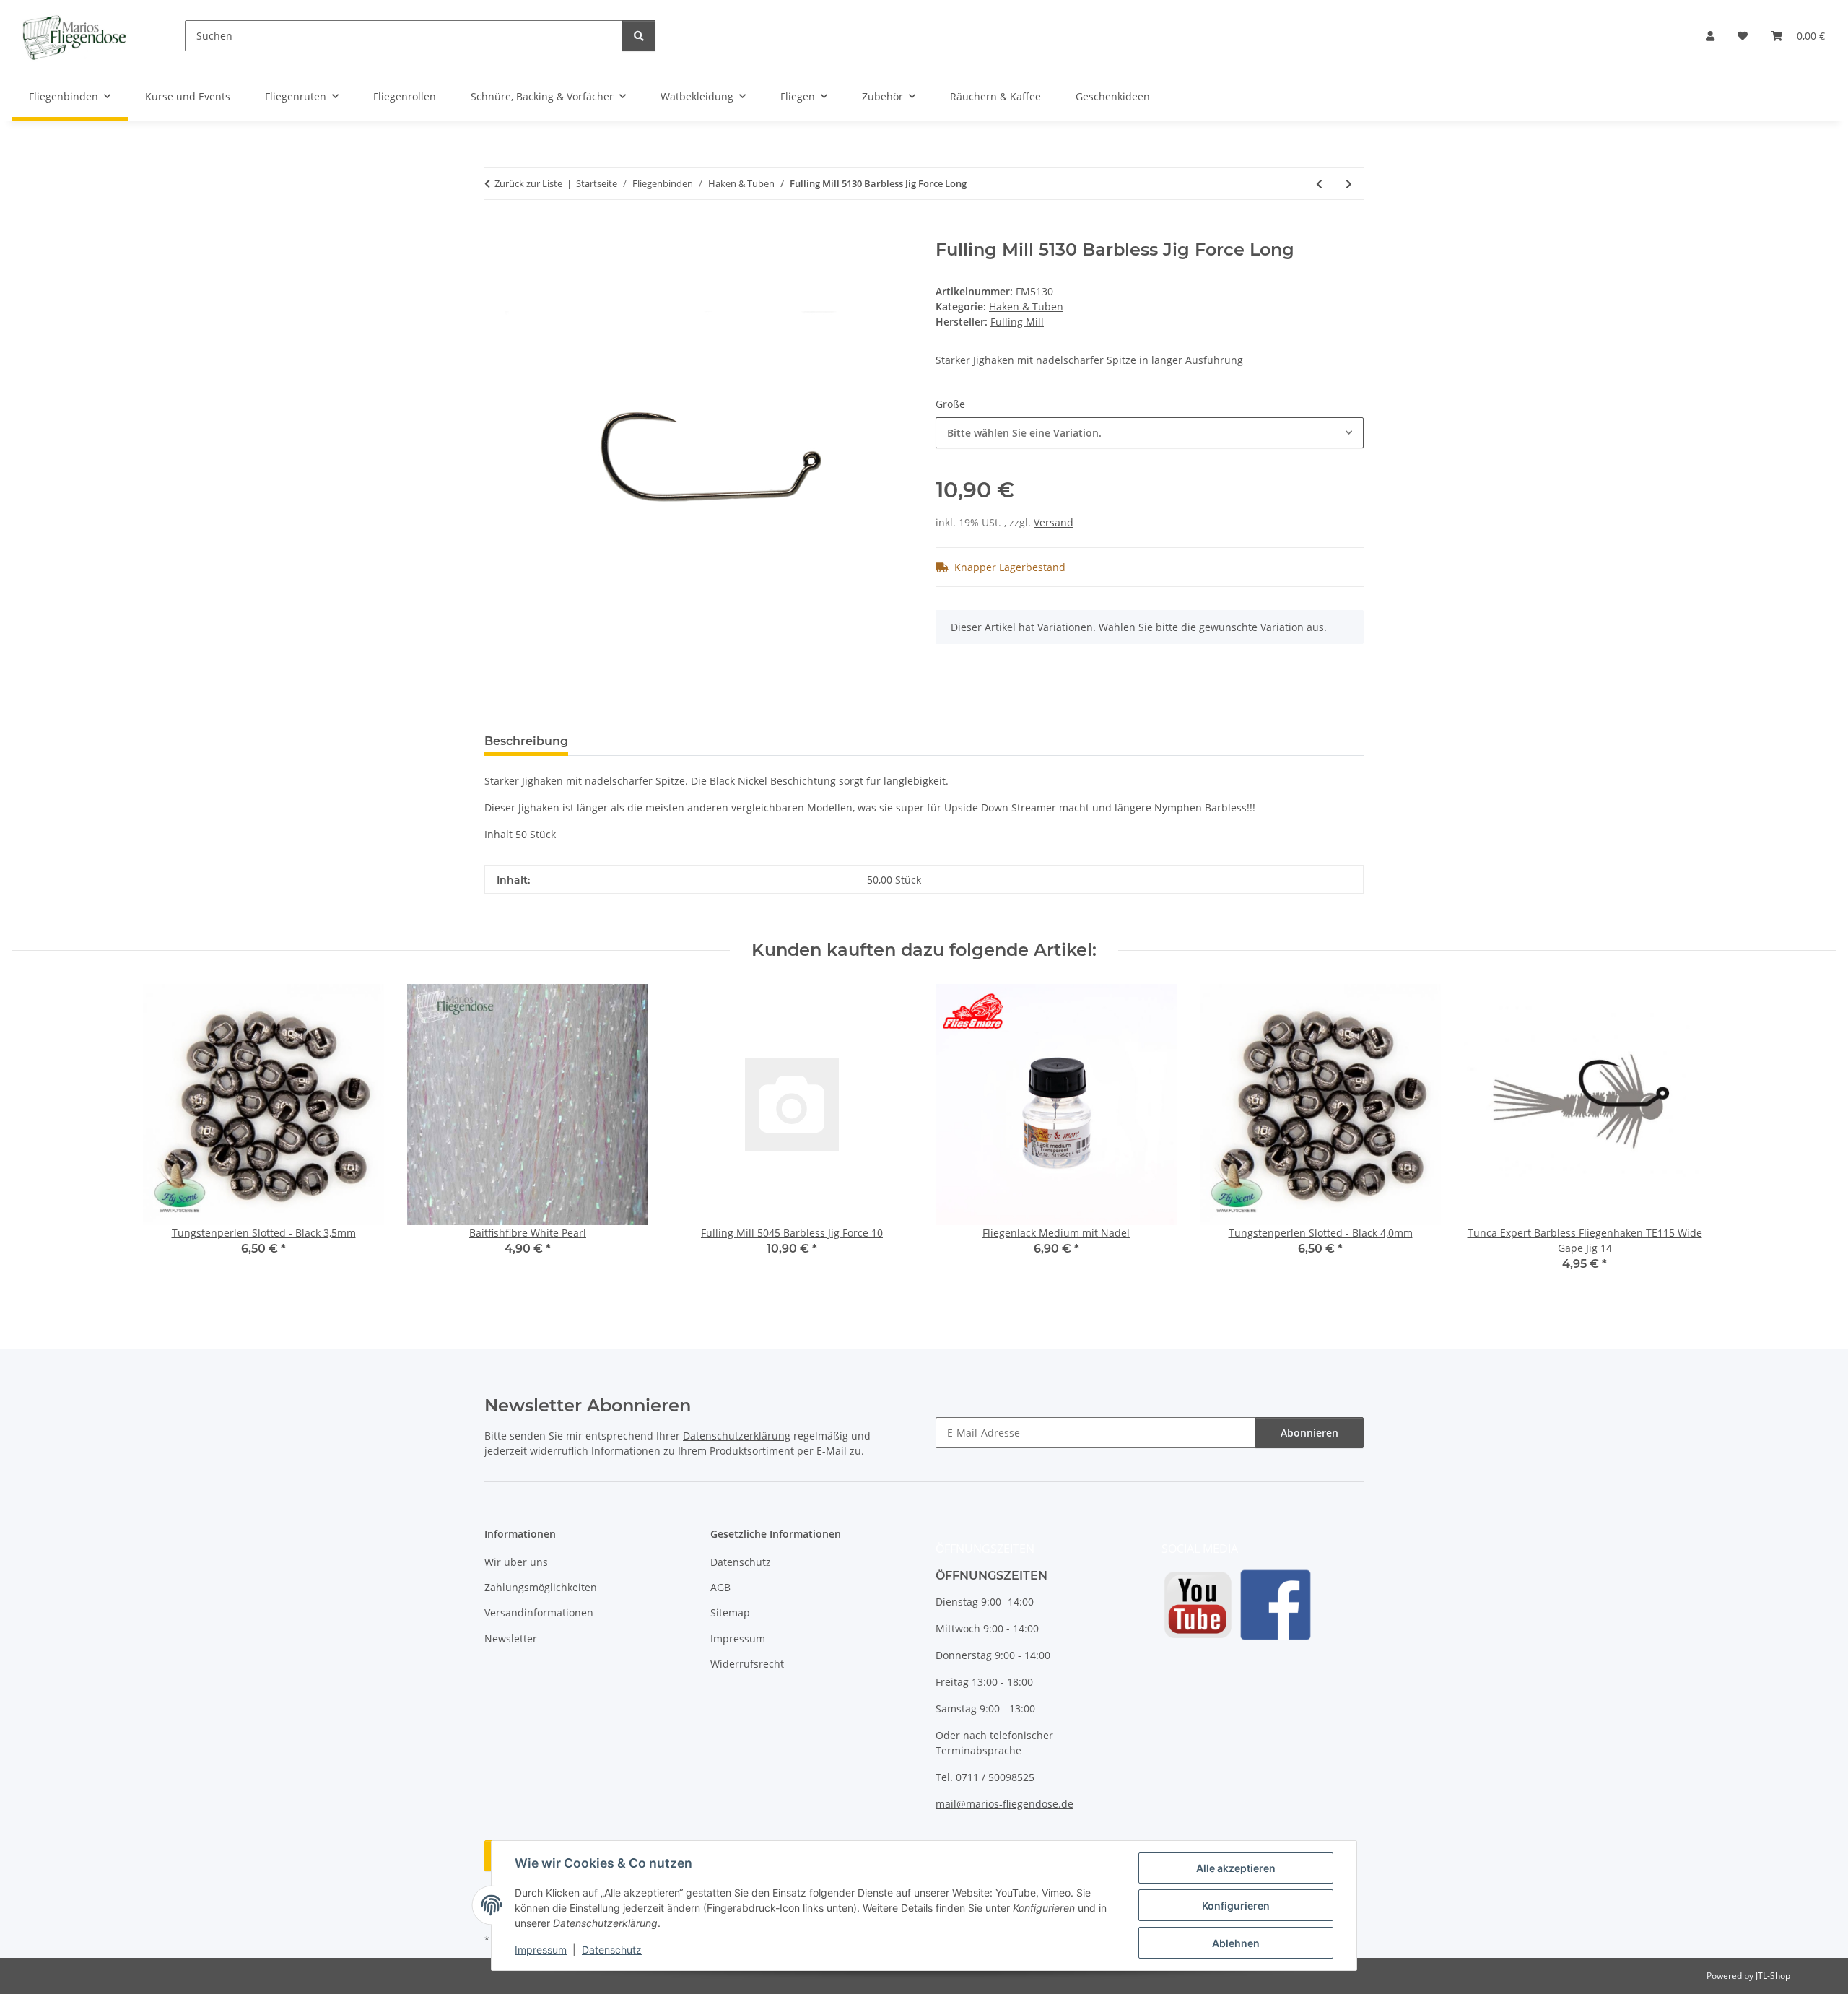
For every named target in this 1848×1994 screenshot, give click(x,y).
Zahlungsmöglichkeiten (541, 1587)
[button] (1710, 36)
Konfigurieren (1236, 1906)
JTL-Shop (1773, 1976)
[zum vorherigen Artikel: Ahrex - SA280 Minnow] (1319, 184)
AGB (720, 1587)
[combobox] (1150, 433)
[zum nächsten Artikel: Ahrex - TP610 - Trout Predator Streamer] (1349, 184)
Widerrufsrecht (747, 1664)
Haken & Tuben (1026, 306)
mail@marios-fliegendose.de (1004, 1804)
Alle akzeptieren (1236, 1868)
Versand (1054, 522)
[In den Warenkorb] (496, 232)
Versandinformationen (539, 1612)
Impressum (541, 1950)
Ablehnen (1236, 1943)
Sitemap (730, 1612)
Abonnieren (1309, 1433)
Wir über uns (516, 1562)
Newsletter (511, 1638)
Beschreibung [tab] (526, 741)
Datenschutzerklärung (737, 1436)
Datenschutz (612, 1950)
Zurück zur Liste (528, 183)
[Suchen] (639, 36)
